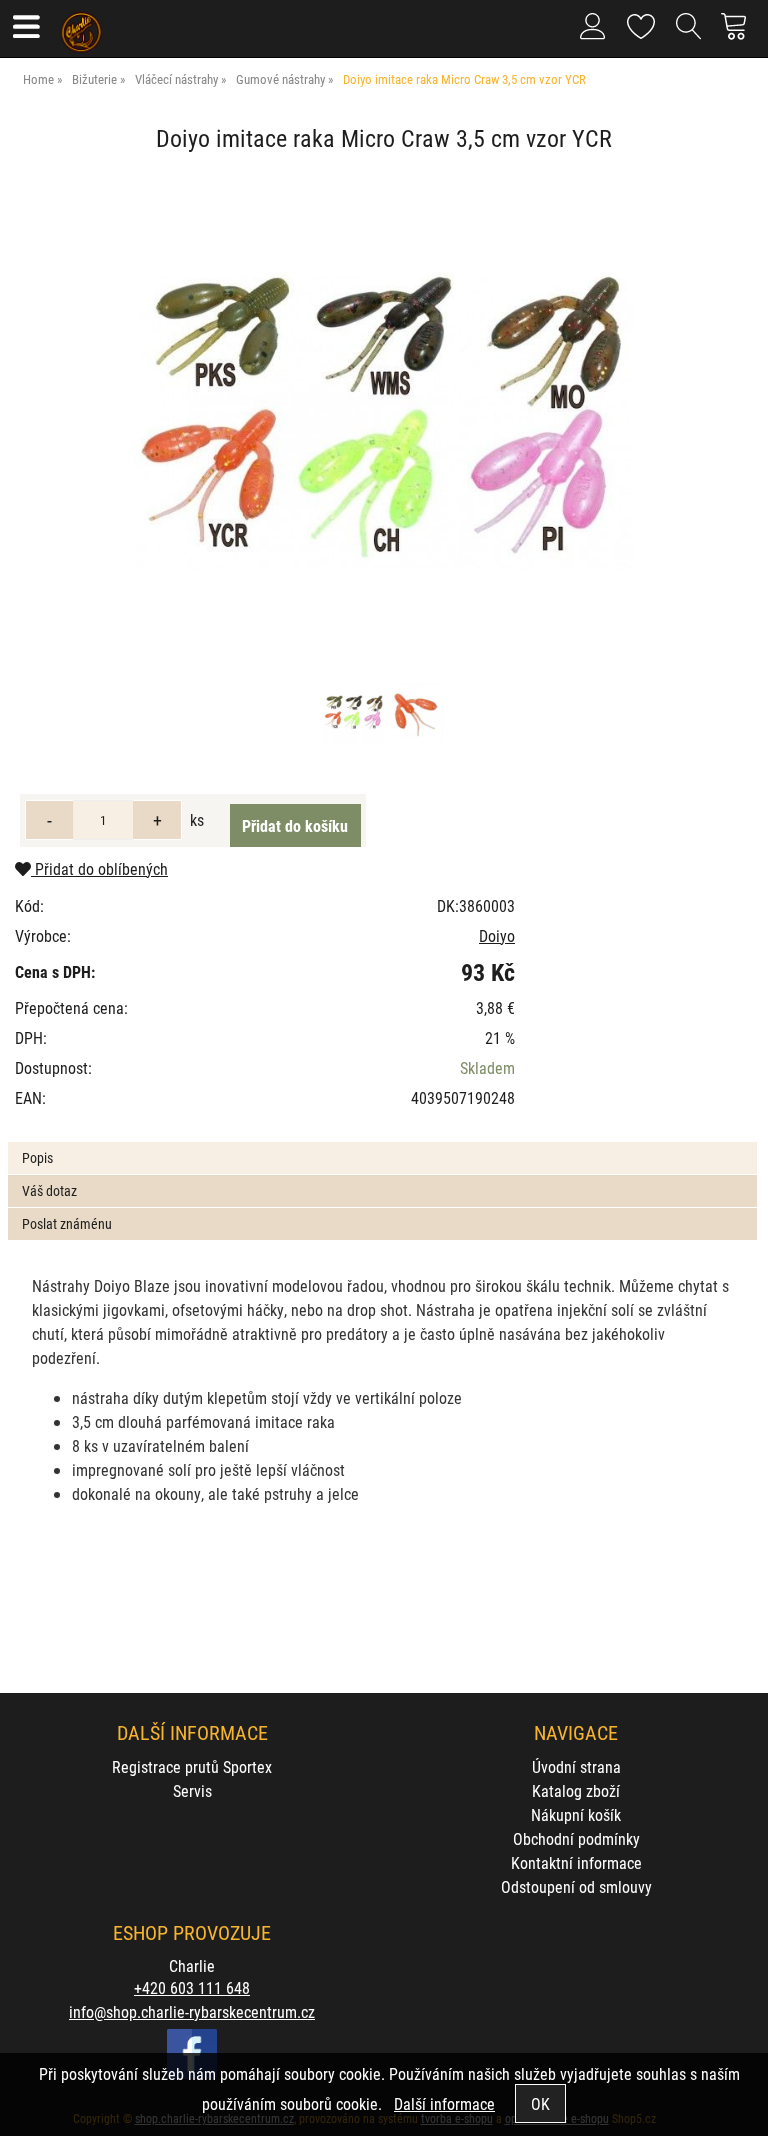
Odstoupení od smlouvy (576, 1886)
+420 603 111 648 (192, 1987)
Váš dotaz (49, 1190)
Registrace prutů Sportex (192, 1766)
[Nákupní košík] (739, 34)
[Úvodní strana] (81, 25)
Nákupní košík (576, 1814)
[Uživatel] (641, 22)
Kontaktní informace (576, 1862)
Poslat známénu (67, 1223)
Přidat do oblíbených (99, 868)
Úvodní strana (576, 1766)
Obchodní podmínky (576, 1838)
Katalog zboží (576, 1790)
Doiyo (497, 935)
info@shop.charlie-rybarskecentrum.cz (192, 2011)
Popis (37, 1157)
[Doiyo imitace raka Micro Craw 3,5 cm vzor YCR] (384, 422)
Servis (192, 1790)
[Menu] (25, 28)
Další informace (444, 2103)
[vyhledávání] (689, 34)
